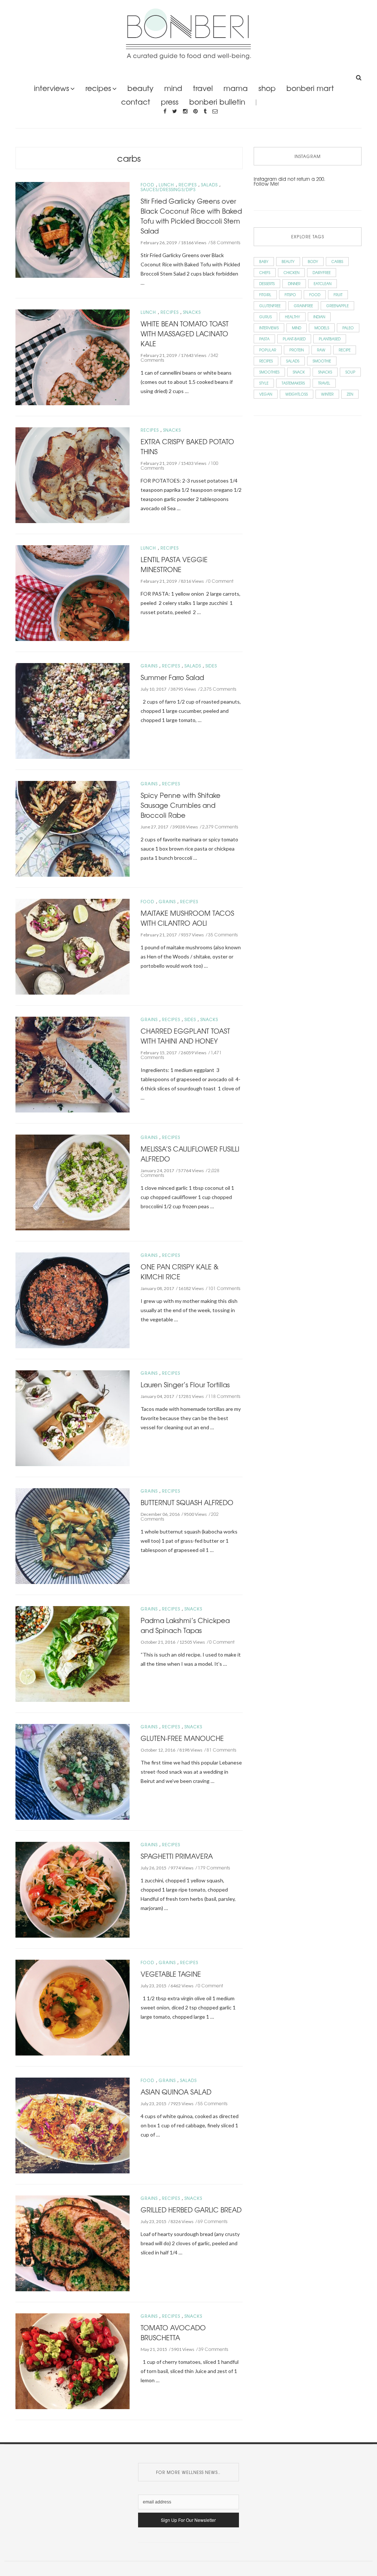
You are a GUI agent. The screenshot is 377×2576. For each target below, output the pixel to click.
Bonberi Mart (310, 88)
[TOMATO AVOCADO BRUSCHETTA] (73, 2360)
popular (268, 350)
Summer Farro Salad (172, 677)
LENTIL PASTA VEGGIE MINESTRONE (174, 564)
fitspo (290, 295)
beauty (288, 261)
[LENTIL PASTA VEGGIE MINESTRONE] (73, 592)
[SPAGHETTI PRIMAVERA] (73, 1889)
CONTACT (136, 101)
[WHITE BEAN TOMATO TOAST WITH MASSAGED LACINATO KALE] (73, 356)
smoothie (322, 361)
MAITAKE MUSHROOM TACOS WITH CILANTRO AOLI (187, 918)
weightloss (297, 394)
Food (147, 185)
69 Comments (213, 2221)
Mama (236, 88)
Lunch (166, 185)
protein (297, 350)
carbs (129, 158)
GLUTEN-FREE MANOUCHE (182, 1738)
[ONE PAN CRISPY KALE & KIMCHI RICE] (73, 1299)
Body (313, 261)
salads (293, 361)
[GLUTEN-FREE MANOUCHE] (73, 1771)
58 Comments (226, 242)
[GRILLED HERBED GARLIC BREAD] (73, 2242)
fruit (338, 295)
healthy (293, 317)
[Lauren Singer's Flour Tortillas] (73, 1417)
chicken (291, 272)
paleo (348, 328)
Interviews (52, 88)
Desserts (267, 283)
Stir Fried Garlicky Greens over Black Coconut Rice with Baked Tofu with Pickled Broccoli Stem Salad (191, 216)
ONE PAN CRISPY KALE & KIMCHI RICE (180, 1271)
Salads (209, 185)
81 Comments (221, 1750)
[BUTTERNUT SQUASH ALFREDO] (73, 1535)
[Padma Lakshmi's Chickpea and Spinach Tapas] (73, 1653)
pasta (264, 339)
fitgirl (265, 295)
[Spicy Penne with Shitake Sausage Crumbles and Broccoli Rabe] (73, 828)
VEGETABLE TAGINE (171, 1974)
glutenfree (270, 306)
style (264, 383)
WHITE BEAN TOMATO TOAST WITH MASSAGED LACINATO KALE (185, 333)
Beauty (140, 88)
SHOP (267, 88)
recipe (345, 350)
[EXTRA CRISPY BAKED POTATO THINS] (73, 474)
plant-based (294, 339)
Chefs (265, 272)
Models (322, 328)
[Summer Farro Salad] (73, 710)
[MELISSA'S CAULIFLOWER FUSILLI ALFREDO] (73, 1182)
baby (264, 261)
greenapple (337, 306)
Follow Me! (266, 184)
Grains (149, 666)
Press (170, 101)
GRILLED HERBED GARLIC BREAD (191, 2209)
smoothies (269, 372)
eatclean (323, 283)
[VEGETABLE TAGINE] (73, 2007)
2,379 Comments (220, 827)
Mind (173, 88)
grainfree (303, 306)
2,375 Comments (218, 689)
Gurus (265, 317)
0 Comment (221, 581)
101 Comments (224, 1288)
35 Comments (223, 935)
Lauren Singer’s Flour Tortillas (185, 1384)
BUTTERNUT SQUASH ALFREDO (187, 1502)
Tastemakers (293, 383)
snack (299, 372)
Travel (203, 88)
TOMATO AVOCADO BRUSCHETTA (173, 2332)
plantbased (330, 339)
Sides (211, 666)
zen (350, 394)
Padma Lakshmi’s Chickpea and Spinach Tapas (185, 1625)
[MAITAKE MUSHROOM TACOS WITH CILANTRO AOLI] (73, 946)
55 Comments (213, 2103)
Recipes (98, 88)
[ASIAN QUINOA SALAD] (73, 2125)
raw (321, 350)
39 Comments (213, 2349)
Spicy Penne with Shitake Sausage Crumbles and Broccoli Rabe (181, 805)
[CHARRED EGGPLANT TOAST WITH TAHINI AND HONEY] (73, 1064)
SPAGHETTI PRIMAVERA (177, 1856)
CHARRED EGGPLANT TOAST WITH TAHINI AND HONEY (185, 1036)
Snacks (192, 312)
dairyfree (322, 272)
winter (327, 394)
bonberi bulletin (217, 101)
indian (319, 317)
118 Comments (224, 1396)
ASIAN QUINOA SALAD (176, 2092)
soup (350, 372)
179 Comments (214, 1868)
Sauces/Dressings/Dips (168, 190)
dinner (294, 283)
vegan (266, 394)
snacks (325, 372)
